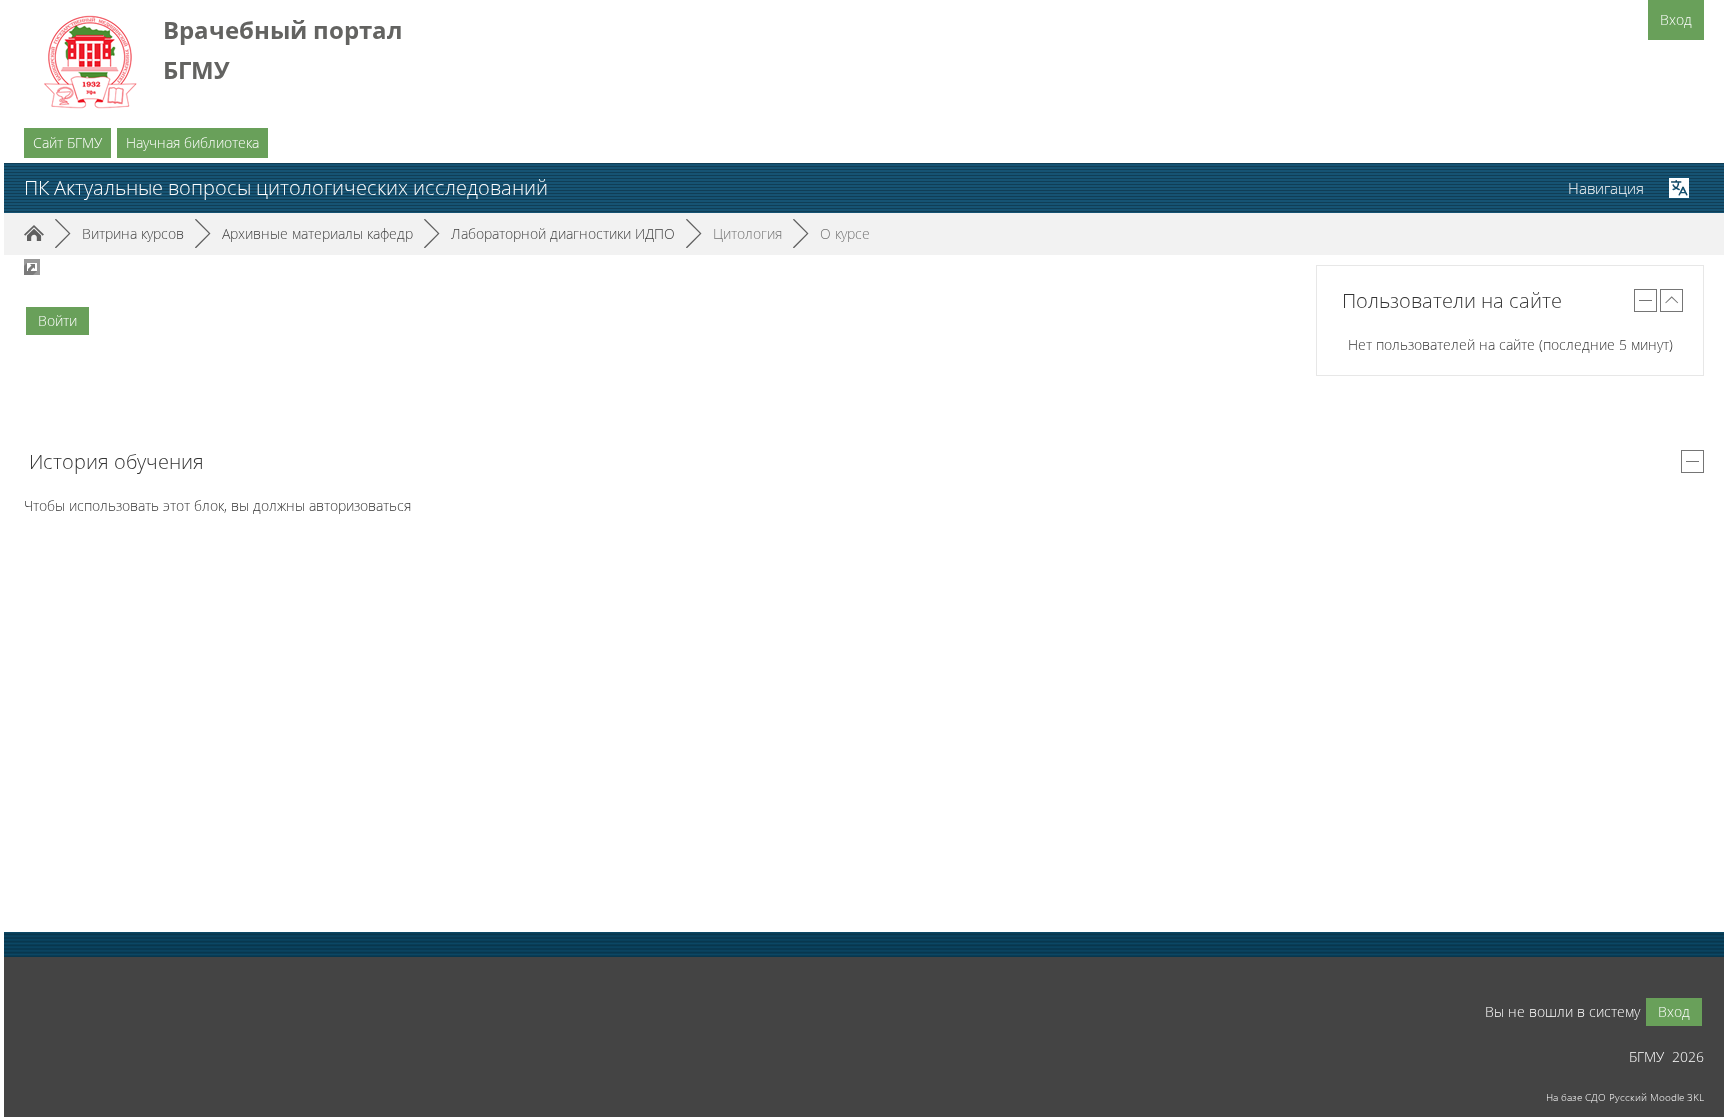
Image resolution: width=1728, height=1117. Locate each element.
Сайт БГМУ (67, 142)
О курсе (845, 233)
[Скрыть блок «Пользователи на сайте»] (1645, 300)
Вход (1676, 19)
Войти (57, 320)
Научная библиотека (192, 142)
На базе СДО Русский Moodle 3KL (1625, 1097)
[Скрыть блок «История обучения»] (1692, 461)
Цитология (747, 233)
